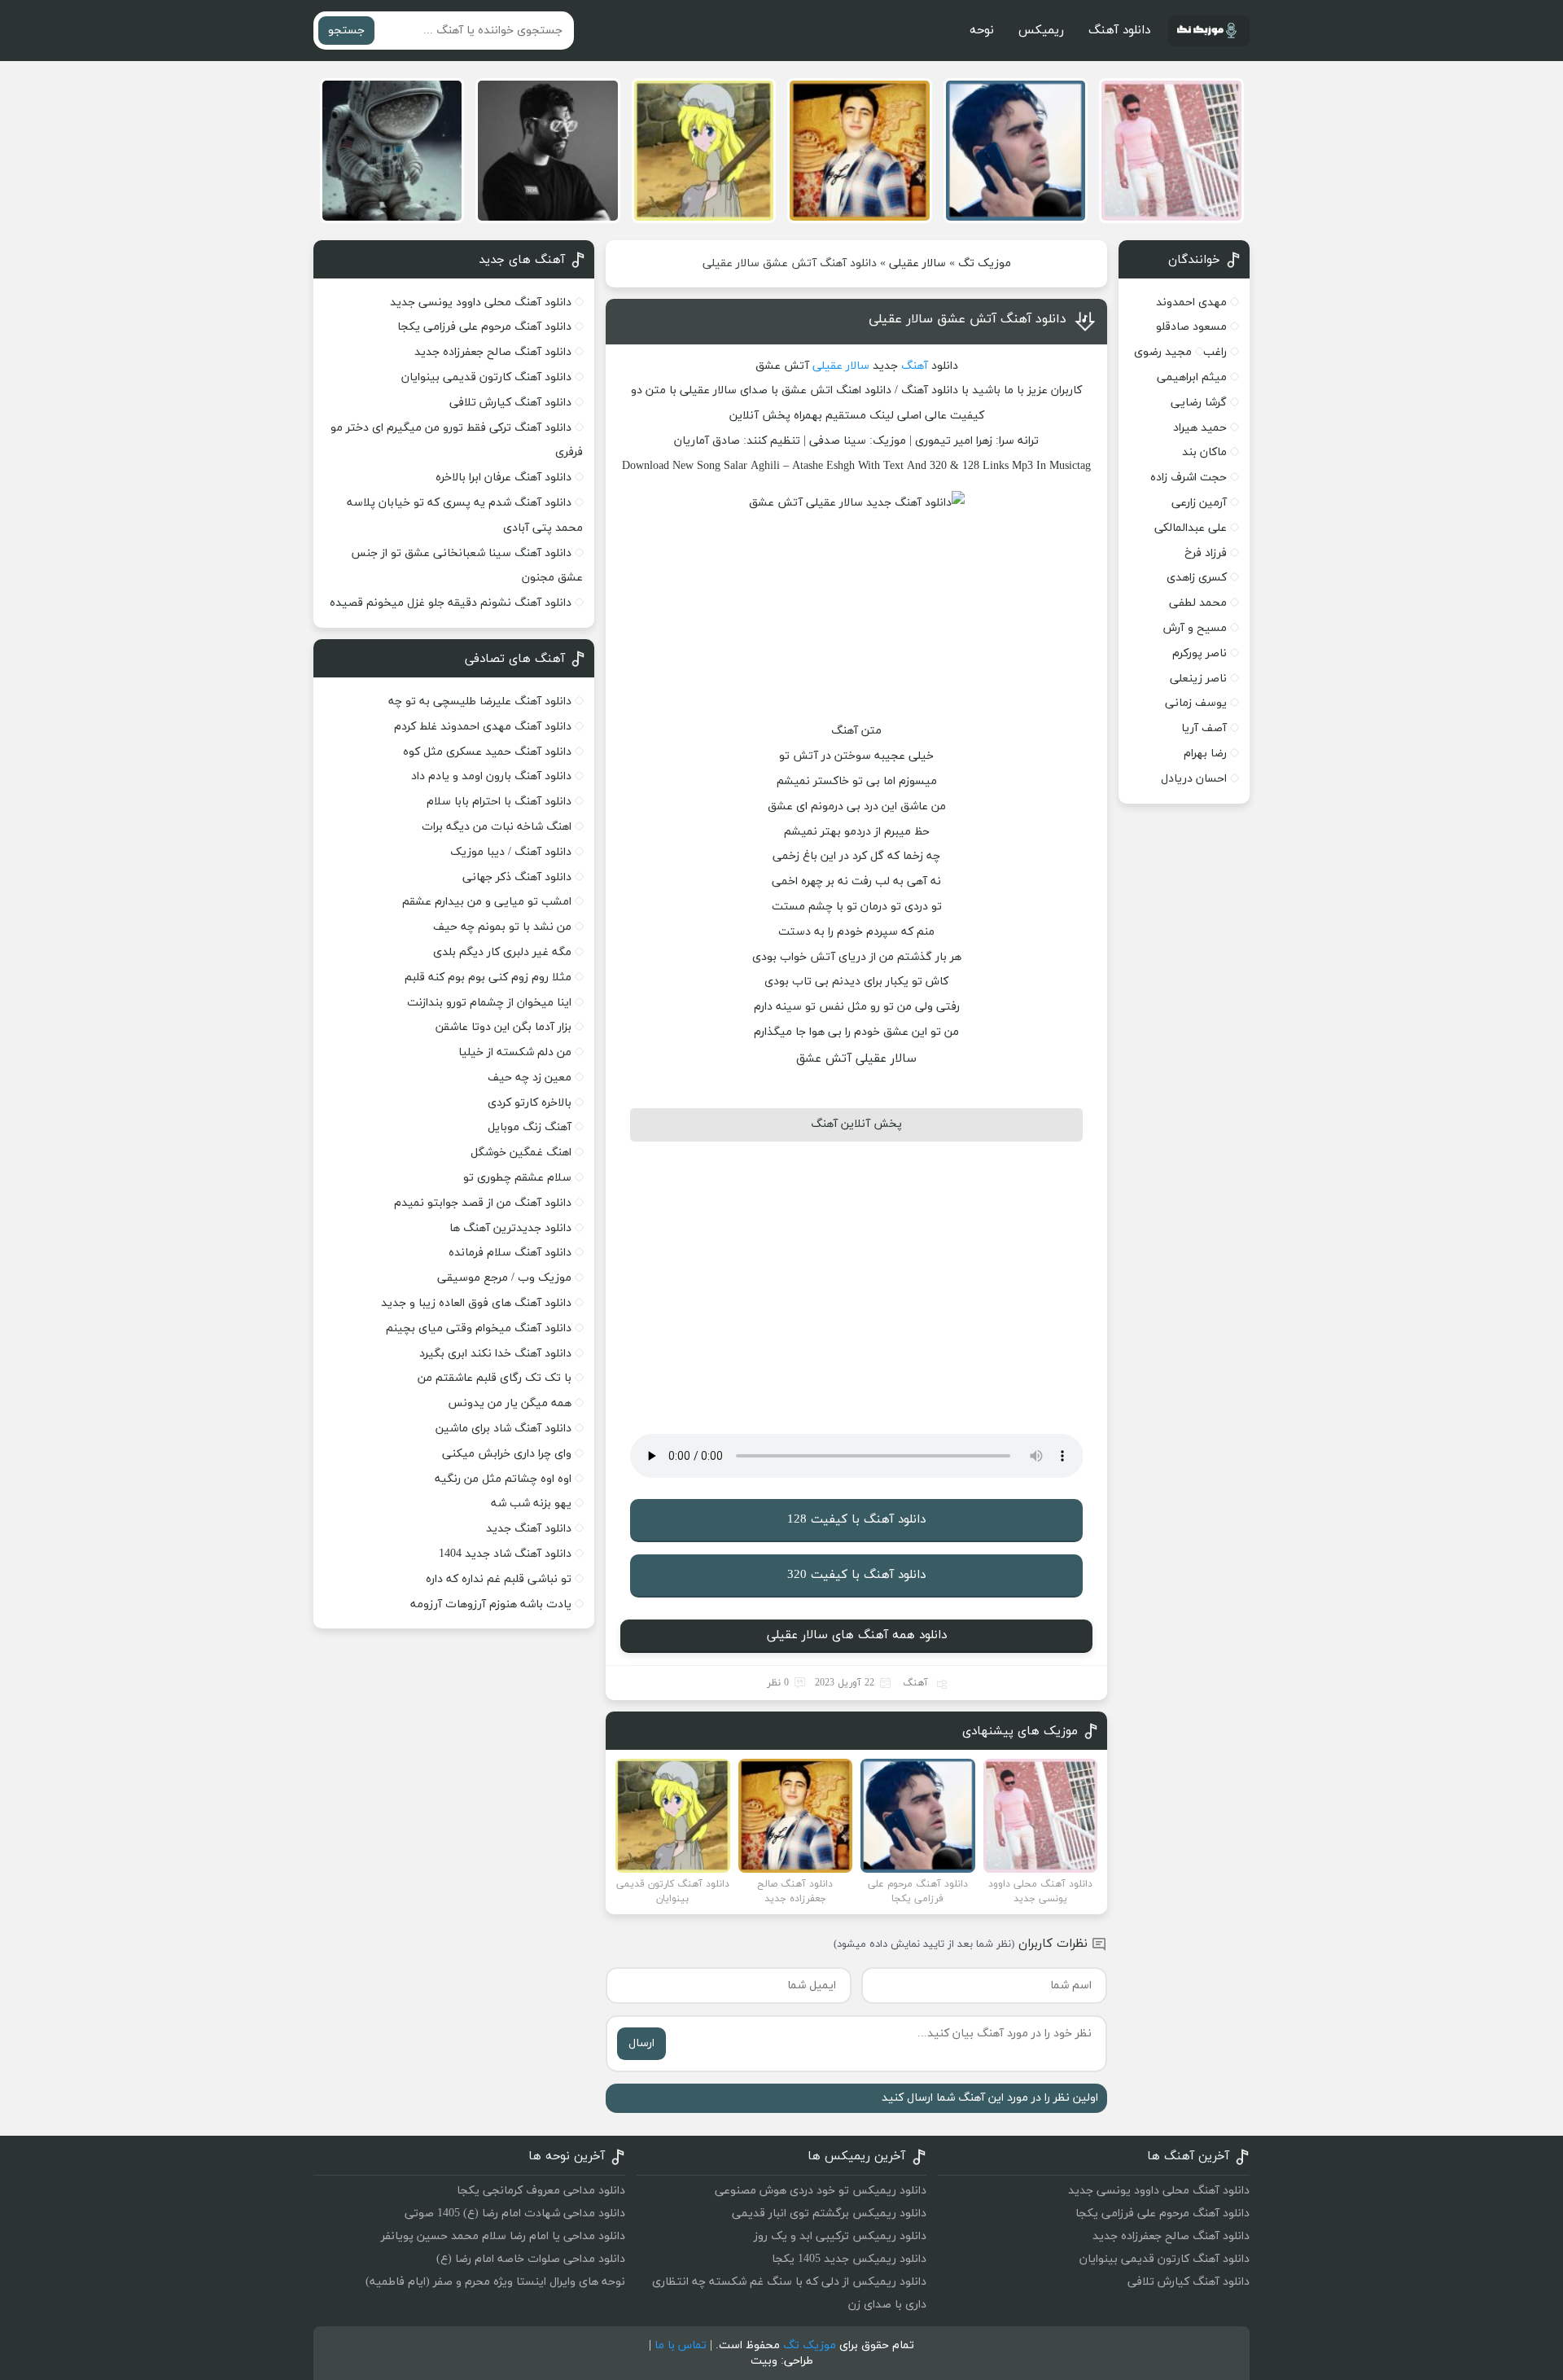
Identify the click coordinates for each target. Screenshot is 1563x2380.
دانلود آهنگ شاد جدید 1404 (505, 1554)
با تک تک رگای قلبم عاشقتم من (495, 1378)
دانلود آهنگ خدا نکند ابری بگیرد (495, 1354)
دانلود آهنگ (1119, 31)
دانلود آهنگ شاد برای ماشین (503, 1429)
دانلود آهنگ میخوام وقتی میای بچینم (479, 1328)
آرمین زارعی (1199, 503)
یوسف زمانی (1196, 703)
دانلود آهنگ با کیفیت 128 (856, 1520)
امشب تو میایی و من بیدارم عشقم (487, 902)
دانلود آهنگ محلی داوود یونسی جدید (481, 302)
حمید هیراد (1200, 428)
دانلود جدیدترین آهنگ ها (510, 1228)
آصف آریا (1204, 728)
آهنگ (915, 366)
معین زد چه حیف (530, 1078)
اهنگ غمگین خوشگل (521, 1153)
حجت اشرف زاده (1189, 478)
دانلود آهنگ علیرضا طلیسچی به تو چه (480, 701)
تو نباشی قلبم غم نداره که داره (499, 1579)
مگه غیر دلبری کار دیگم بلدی (502, 952)
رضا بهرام (1205, 754)
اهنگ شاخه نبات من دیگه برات (497, 827)
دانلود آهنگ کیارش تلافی (510, 403)
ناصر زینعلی (1198, 679)
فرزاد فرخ (1206, 553)
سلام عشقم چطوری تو (517, 1178)
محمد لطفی (1198, 603)
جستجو (346, 31)
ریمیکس (1041, 31)
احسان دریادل (1194, 779)
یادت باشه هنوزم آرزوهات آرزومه (491, 1604)
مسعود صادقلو (1191, 327)
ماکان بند (1204, 452)
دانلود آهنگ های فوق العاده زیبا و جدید (476, 1303)
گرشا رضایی (1199, 403)
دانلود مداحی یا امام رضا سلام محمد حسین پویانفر (503, 2236)
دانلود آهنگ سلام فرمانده (510, 1253)
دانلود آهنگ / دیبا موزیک (511, 852)
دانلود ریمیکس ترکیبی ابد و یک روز (840, 2236)
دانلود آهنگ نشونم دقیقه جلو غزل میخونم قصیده (451, 603)
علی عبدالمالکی (1191, 528)
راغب (1215, 352)
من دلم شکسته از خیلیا (515, 1052)
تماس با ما (681, 2345)
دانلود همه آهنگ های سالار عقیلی (857, 1635)
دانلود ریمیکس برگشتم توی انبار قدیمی (829, 2213)
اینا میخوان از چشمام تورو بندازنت (489, 1003)
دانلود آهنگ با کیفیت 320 (856, 1575)
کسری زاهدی (1197, 578)
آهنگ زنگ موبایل (530, 1127)
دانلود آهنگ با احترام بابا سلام (499, 802)
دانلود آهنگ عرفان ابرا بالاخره (503, 478)
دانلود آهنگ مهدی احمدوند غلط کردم (483, 727)
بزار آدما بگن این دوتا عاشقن (503, 1027)
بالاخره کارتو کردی (530, 1103)
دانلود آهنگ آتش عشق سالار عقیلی (968, 319)
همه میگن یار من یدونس (510, 1403)
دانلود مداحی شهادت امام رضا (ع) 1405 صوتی (515, 2213)
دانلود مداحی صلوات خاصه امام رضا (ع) (531, 2259)
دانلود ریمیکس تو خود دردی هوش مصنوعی (821, 2191)
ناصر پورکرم (1200, 653)
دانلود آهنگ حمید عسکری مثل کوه (487, 752)
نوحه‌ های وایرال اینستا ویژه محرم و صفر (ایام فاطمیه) (495, 2282)
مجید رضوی (1163, 352)
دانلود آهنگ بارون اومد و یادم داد (491, 776)
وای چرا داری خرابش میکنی (507, 1454)
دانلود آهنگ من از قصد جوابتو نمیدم (483, 1203)
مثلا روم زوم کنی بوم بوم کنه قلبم (488, 977)
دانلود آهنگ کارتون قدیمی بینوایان (486, 377)
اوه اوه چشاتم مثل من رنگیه (503, 1479)
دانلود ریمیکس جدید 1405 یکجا (849, 2259)
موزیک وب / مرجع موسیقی (503, 1278)
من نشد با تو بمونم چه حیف (502, 927)
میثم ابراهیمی (1192, 377)
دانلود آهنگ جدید (529, 1529)
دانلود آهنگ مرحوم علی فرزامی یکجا (484, 327)
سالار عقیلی (917, 263)
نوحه (982, 31)
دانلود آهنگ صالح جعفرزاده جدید (493, 352)
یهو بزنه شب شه (531, 1503)
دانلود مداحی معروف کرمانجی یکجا (541, 2191)
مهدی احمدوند (1191, 302)
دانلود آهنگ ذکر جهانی (517, 877)
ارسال (641, 2043)
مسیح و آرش (1195, 628)
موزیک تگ (985, 263)
